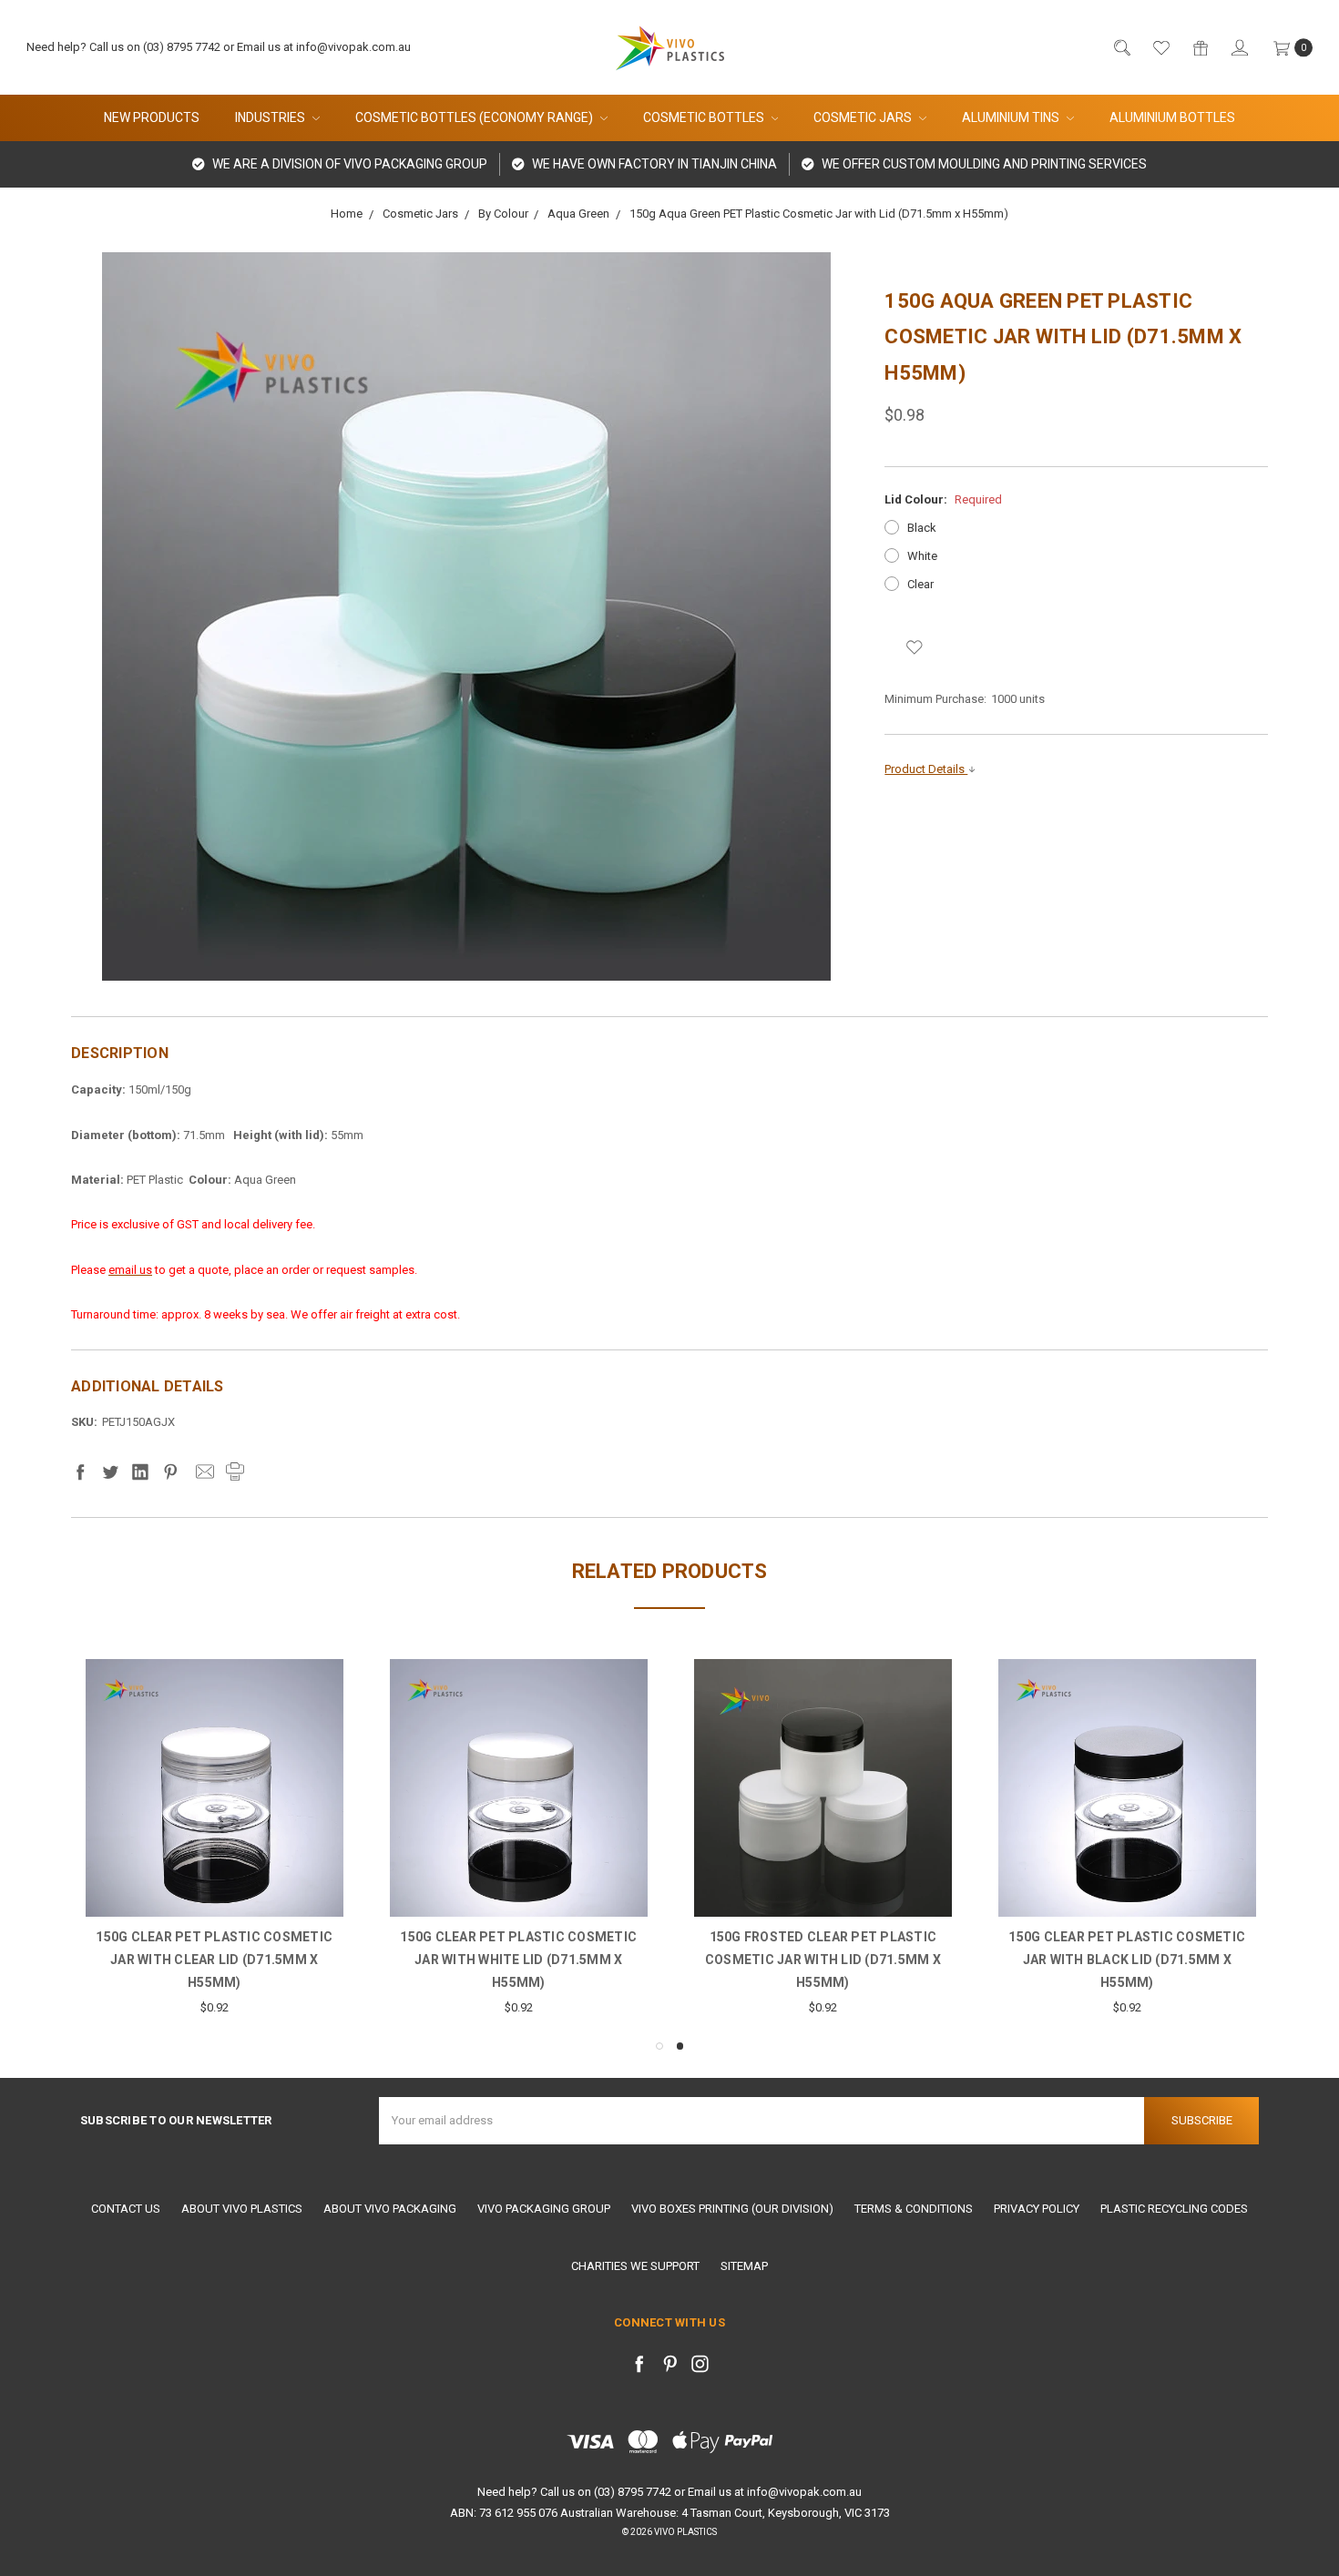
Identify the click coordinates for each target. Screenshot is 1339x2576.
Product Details (926, 769)
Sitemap (744, 2266)
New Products (152, 117)
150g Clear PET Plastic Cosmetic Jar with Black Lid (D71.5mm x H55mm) (1127, 1960)
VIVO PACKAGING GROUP (544, 2209)
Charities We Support (635, 2266)
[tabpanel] (1127, 1838)
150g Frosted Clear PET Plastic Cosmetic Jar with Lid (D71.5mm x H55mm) (823, 1960)
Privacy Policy (1037, 2209)
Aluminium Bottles (1172, 117)
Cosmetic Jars (864, 117)
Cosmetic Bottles (705, 117)
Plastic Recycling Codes (1174, 2209)
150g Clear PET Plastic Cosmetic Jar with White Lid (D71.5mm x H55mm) (518, 1960)
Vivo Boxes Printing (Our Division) (732, 2209)
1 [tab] (659, 2046)
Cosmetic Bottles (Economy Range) (475, 117)
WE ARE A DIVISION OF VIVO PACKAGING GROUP (348, 164)
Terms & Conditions (914, 2209)
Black (922, 528)
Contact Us (126, 2209)
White (922, 556)
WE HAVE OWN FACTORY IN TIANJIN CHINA (653, 164)
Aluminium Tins (1012, 117)
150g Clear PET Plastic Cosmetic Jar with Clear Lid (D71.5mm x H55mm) (214, 1960)
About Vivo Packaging (390, 2209)
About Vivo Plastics (242, 2209)
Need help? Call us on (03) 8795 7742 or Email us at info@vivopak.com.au (219, 47)
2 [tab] (680, 2046)
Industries (271, 117)
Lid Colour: (943, 499)
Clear (920, 584)
